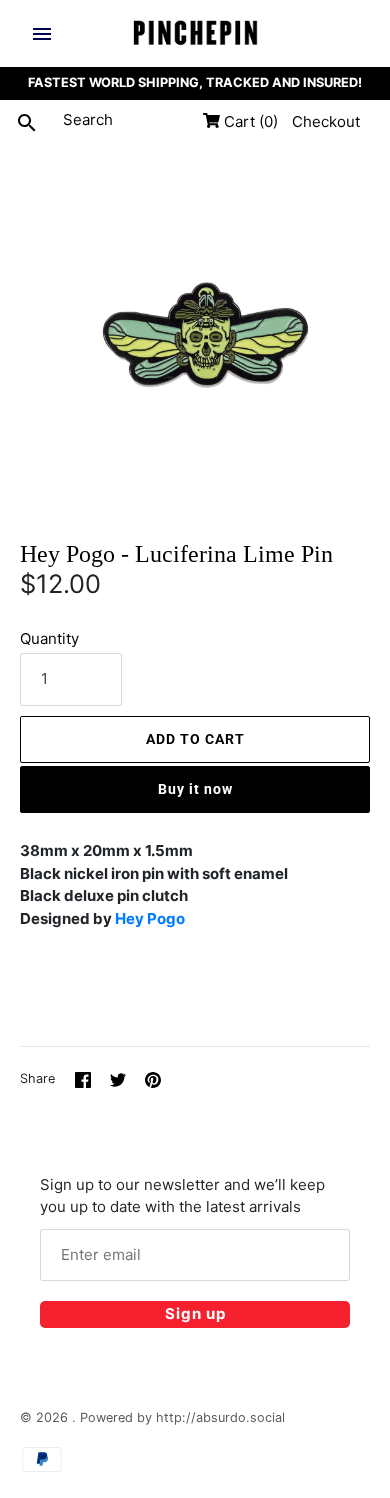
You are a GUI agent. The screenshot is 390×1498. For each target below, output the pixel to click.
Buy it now (195, 789)
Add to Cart (195, 739)
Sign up (195, 1313)
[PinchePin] (195, 33)
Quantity (49, 638)
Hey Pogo (150, 918)
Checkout (326, 121)
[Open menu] (42, 34)
